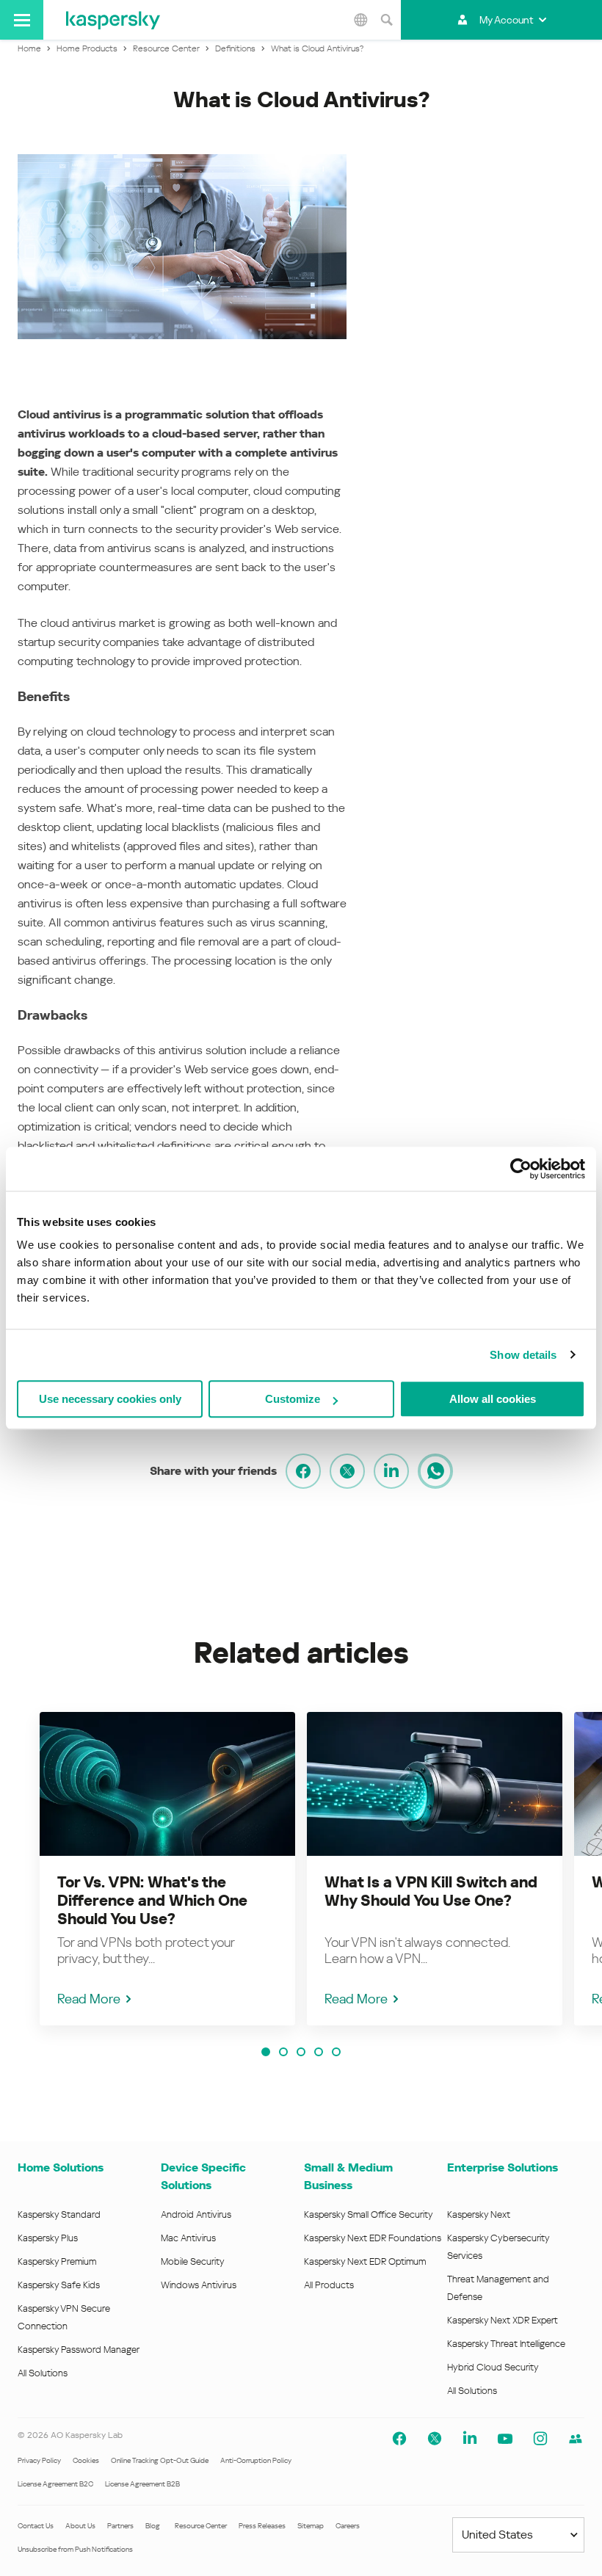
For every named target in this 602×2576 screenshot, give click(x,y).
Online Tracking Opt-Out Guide (160, 2460)
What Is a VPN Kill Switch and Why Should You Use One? (431, 1891)
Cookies (86, 2460)
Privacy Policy (39, 2460)
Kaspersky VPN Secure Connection (64, 2317)
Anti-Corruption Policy (256, 2460)
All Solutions (43, 2373)
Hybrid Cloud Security (493, 2367)
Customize (293, 1399)
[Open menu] (22, 20)
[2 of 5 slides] (283, 2052)
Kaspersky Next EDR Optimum (365, 2261)
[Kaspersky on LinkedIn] (470, 2439)
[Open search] (386, 20)
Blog (153, 2526)
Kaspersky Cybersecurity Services (498, 2247)
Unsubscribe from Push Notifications (75, 2549)
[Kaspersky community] (576, 2439)
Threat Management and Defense (498, 2288)
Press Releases (262, 2526)
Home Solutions (61, 2167)
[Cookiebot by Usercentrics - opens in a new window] (521, 1169)
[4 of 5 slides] (319, 2052)
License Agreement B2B (142, 2484)
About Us (80, 2526)
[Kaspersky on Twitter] (435, 2439)
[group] (167, 1869)
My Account (506, 20)
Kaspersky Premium (57, 2261)
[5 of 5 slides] (336, 2052)
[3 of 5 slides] (301, 2052)
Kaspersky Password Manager (79, 2350)
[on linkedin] (391, 1471)
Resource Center (201, 2526)
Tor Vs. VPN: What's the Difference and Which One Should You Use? (152, 1901)
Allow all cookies (493, 1399)
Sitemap (311, 2526)
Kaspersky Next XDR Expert (503, 2320)
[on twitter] (347, 1471)
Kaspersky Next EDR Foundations (373, 2238)
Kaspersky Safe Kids (59, 2285)
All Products (329, 2285)
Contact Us (36, 2526)
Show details (523, 1355)
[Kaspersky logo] (113, 20)
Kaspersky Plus (48, 2238)
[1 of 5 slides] (266, 2052)
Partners (120, 2526)
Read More (89, 1999)
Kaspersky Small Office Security (369, 2214)
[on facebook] (303, 1471)
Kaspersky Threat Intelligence (506, 2344)
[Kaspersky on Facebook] (399, 2439)
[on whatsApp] (435, 1471)
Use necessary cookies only (110, 1399)
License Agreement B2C (55, 2484)
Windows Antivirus (199, 2285)
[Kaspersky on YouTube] (505, 2439)
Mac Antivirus (188, 2238)
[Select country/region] (360, 20)
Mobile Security (193, 2261)
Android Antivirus (196, 2214)
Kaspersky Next (479, 2214)
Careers (348, 2526)
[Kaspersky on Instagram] (540, 2439)
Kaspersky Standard (59, 2214)
